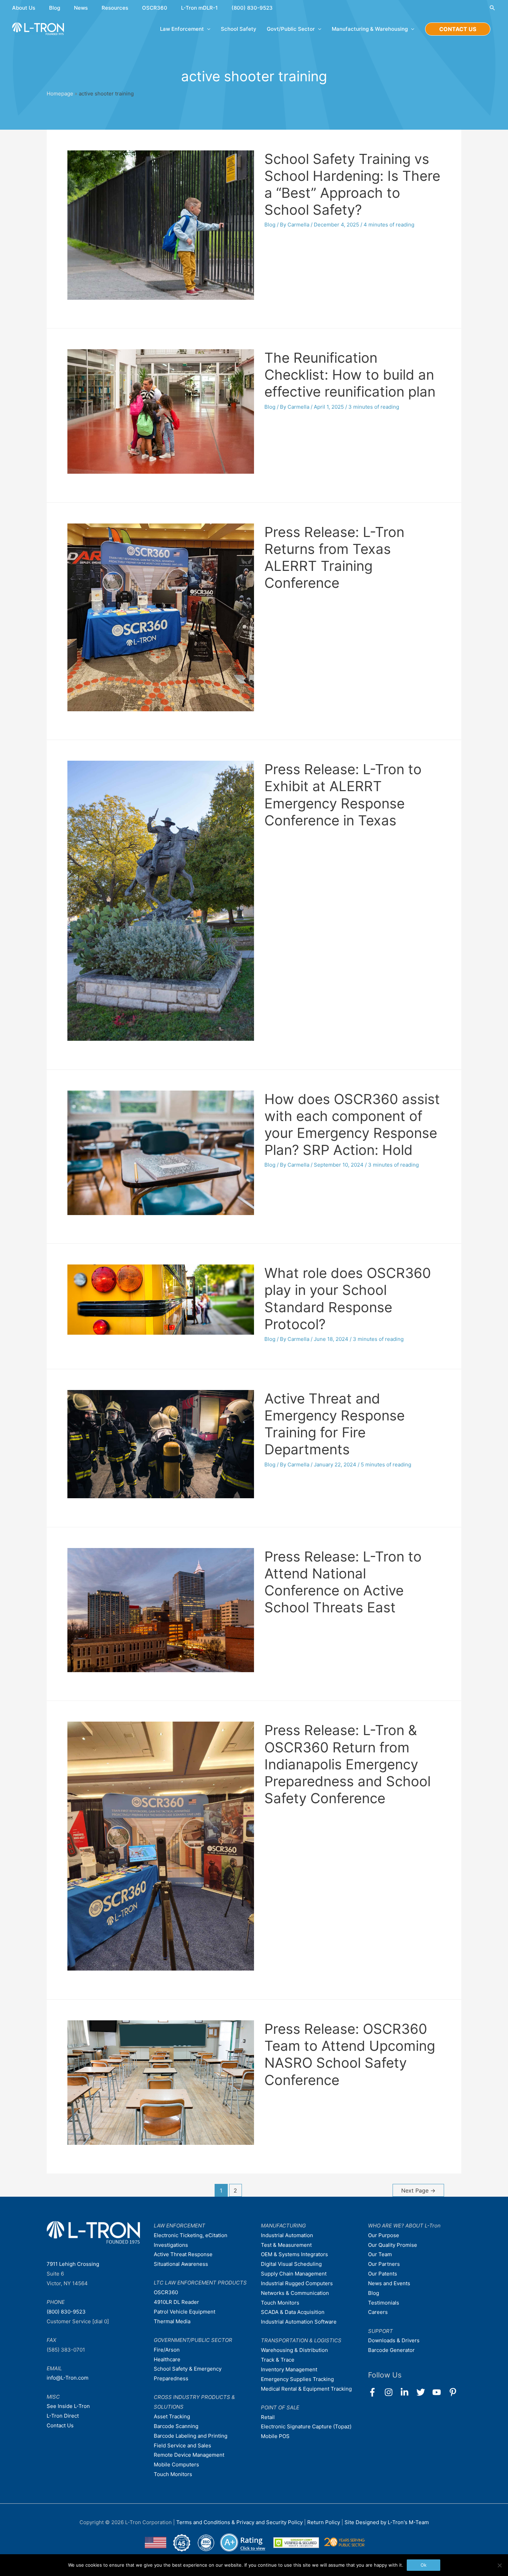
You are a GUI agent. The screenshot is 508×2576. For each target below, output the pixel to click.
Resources (115, 8)
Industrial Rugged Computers (297, 2283)
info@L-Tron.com (68, 2378)
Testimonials (384, 2303)
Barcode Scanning (176, 2426)
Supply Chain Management (294, 2274)
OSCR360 (155, 8)
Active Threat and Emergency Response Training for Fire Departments (335, 1424)
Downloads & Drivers (394, 2340)
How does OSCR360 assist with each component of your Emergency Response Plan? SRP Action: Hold (352, 1125)
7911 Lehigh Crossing (73, 2264)
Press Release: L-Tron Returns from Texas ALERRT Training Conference (334, 558)
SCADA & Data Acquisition (293, 2312)
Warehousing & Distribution (294, 2350)
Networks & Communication (295, 2293)
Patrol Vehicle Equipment (185, 2312)
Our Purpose (384, 2235)
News (81, 8)
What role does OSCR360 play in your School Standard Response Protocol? (348, 1299)
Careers (378, 2312)
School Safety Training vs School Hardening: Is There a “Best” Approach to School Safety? (352, 184)
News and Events (389, 2283)
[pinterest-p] (454, 2392)
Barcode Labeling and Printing (191, 2436)
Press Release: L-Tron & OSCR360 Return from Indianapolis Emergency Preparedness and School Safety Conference (347, 1764)
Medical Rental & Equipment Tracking (306, 2389)
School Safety (239, 29)
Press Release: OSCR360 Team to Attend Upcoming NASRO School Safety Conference (350, 2054)
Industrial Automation (287, 2235)
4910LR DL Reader (176, 2302)
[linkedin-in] (408, 2392)
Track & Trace (278, 2360)
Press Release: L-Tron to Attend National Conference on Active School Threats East (343, 1582)
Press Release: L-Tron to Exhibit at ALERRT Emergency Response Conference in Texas (343, 795)
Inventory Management (289, 2369)
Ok (424, 2565)
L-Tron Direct (63, 2416)
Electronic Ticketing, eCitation (191, 2235)
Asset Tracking (172, 2416)
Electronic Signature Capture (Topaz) (306, 2426)
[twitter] (424, 2392)
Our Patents (383, 2274)
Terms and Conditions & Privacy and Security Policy (239, 2522)
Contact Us (60, 2425)
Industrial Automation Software (299, 2322)
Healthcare (167, 2359)
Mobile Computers (176, 2464)
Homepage (60, 94)
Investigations (171, 2245)
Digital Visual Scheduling (291, 2264)
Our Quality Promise (393, 2245)
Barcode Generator (391, 2350)
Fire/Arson (167, 2350)
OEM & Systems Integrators (294, 2254)
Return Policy (324, 2522)
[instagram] (392, 2392)
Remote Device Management (189, 2455)
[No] (499, 2565)
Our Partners (384, 2264)
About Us (24, 8)
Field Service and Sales (182, 2445)
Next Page (418, 2191)
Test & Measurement (286, 2245)
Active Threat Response (183, 2254)
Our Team (380, 2254)
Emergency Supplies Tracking (297, 2379)
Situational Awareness (181, 2264)
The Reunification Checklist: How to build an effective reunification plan (350, 375)
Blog (55, 8)
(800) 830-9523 (252, 8)
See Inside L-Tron (68, 2406)
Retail (268, 2417)
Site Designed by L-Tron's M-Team (387, 2522)
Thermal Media (172, 2321)
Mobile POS (275, 2436)
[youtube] (440, 2392)
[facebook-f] (375, 2392)
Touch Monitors (173, 2474)
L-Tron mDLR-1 (199, 8)
